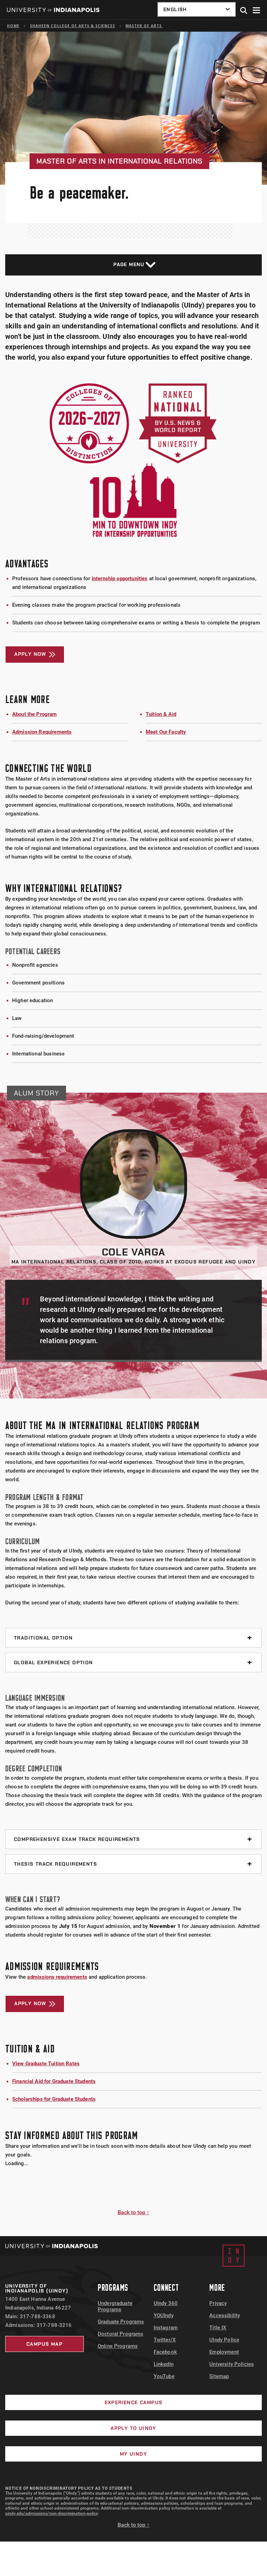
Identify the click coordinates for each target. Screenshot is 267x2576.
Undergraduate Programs (115, 2306)
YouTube (164, 2376)
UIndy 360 (166, 2303)
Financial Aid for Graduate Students (54, 2081)
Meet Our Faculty (166, 732)
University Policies (232, 2364)
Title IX (218, 2328)
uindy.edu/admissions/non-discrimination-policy (52, 2513)
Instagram (166, 2328)
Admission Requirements (42, 732)
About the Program (35, 714)
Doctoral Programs (121, 2334)
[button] (244, 11)
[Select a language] (197, 9)
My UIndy (133, 2454)
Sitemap (219, 2376)
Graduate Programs (121, 2322)
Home (13, 26)
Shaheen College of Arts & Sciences (72, 26)
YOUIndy (164, 2315)
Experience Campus (134, 2402)
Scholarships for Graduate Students (54, 2099)
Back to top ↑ (133, 2212)
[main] (133, 1134)
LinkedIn (164, 2364)
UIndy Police (224, 2340)
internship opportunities (120, 579)
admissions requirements (57, 1977)
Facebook (165, 2352)
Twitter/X (165, 2340)
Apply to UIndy (133, 2428)
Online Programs (118, 2346)
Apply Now (30, 654)
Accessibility (225, 2315)
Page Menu (129, 264)
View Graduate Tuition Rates (46, 2064)
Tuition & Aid (161, 714)
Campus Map (44, 2344)
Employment (224, 2352)
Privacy (218, 2303)
